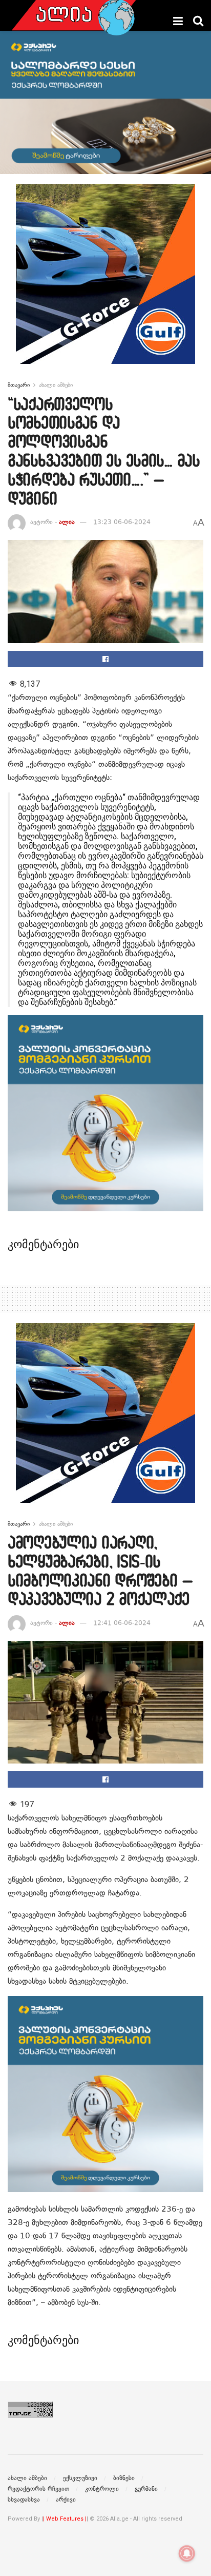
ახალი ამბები (56, 385)
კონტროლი (102, 2489)
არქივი (66, 2500)
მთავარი (19, 385)
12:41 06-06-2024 (122, 1623)
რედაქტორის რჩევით (38, 2489)
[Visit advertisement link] (105, 282)
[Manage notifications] (187, 2553)
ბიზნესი (124, 2478)
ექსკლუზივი (80, 2478)
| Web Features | (65, 2519)
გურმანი (146, 2489)
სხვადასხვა (24, 2500)
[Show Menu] (178, 21)
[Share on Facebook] (105, 659)
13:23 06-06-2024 (122, 522)
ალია (67, 522)
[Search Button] (198, 21)
